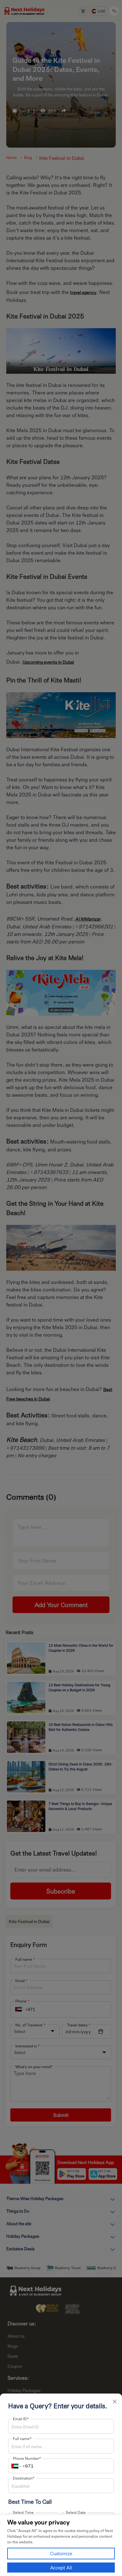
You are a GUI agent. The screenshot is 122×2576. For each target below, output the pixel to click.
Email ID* (21, 2419)
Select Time (23, 2512)
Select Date (76, 2512)
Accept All (61, 2568)
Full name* (22, 2438)
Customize (61, 2553)
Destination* (24, 2478)
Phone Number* (27, 2458)
